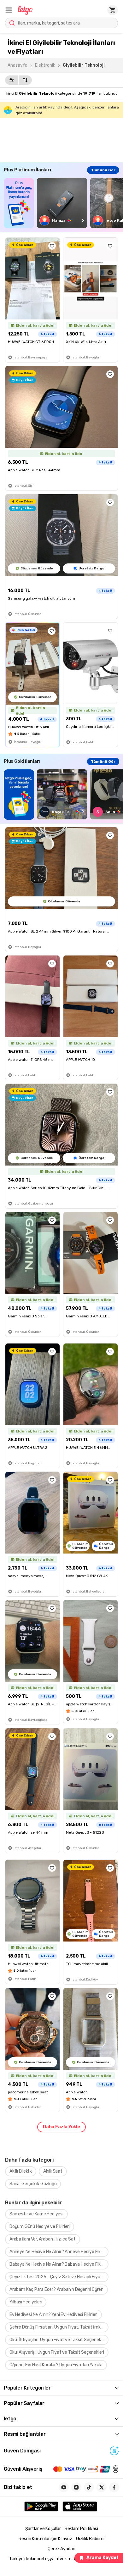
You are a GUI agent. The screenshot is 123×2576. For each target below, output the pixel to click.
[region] (63, 203)
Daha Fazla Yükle (61, 2127)
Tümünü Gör (103, 170)
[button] (9, 10)
